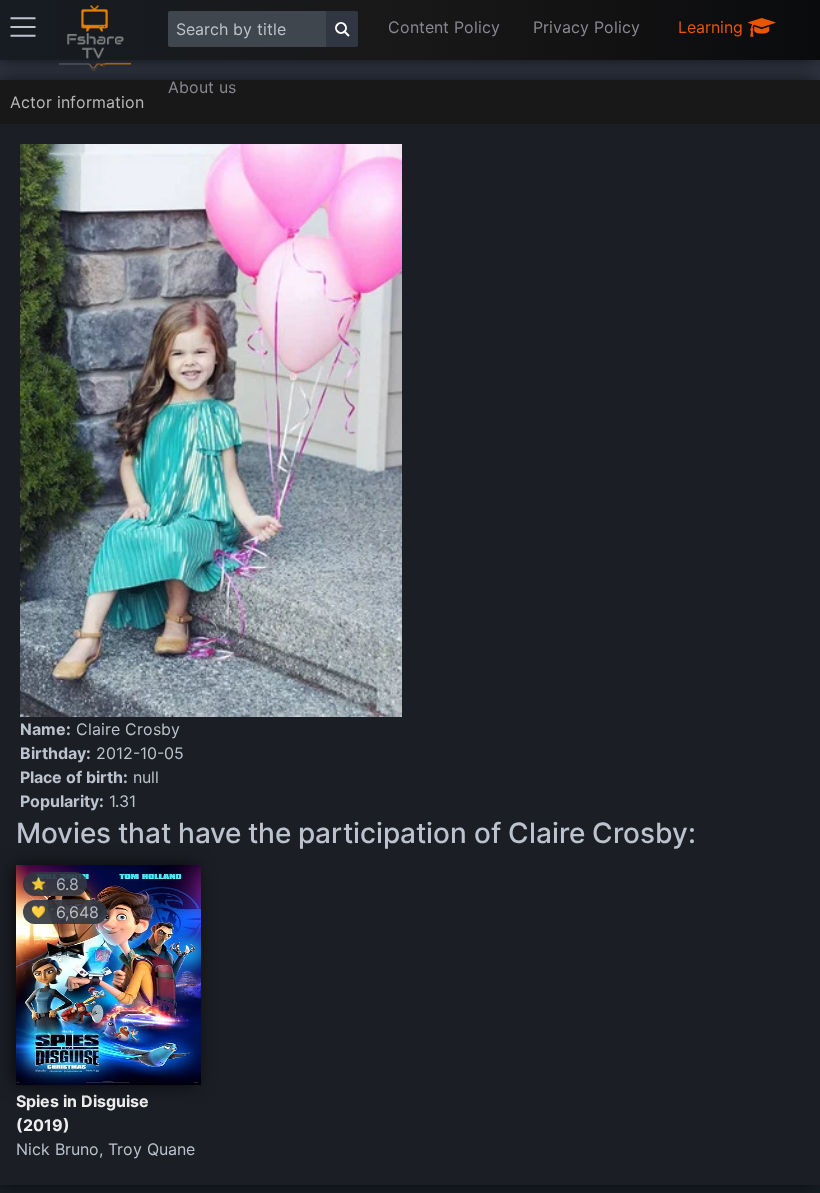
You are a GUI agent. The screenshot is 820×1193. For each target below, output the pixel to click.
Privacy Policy (586, 27)
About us (202, 87)
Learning (713, 27)
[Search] (342, 29)
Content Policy (444, 27)
